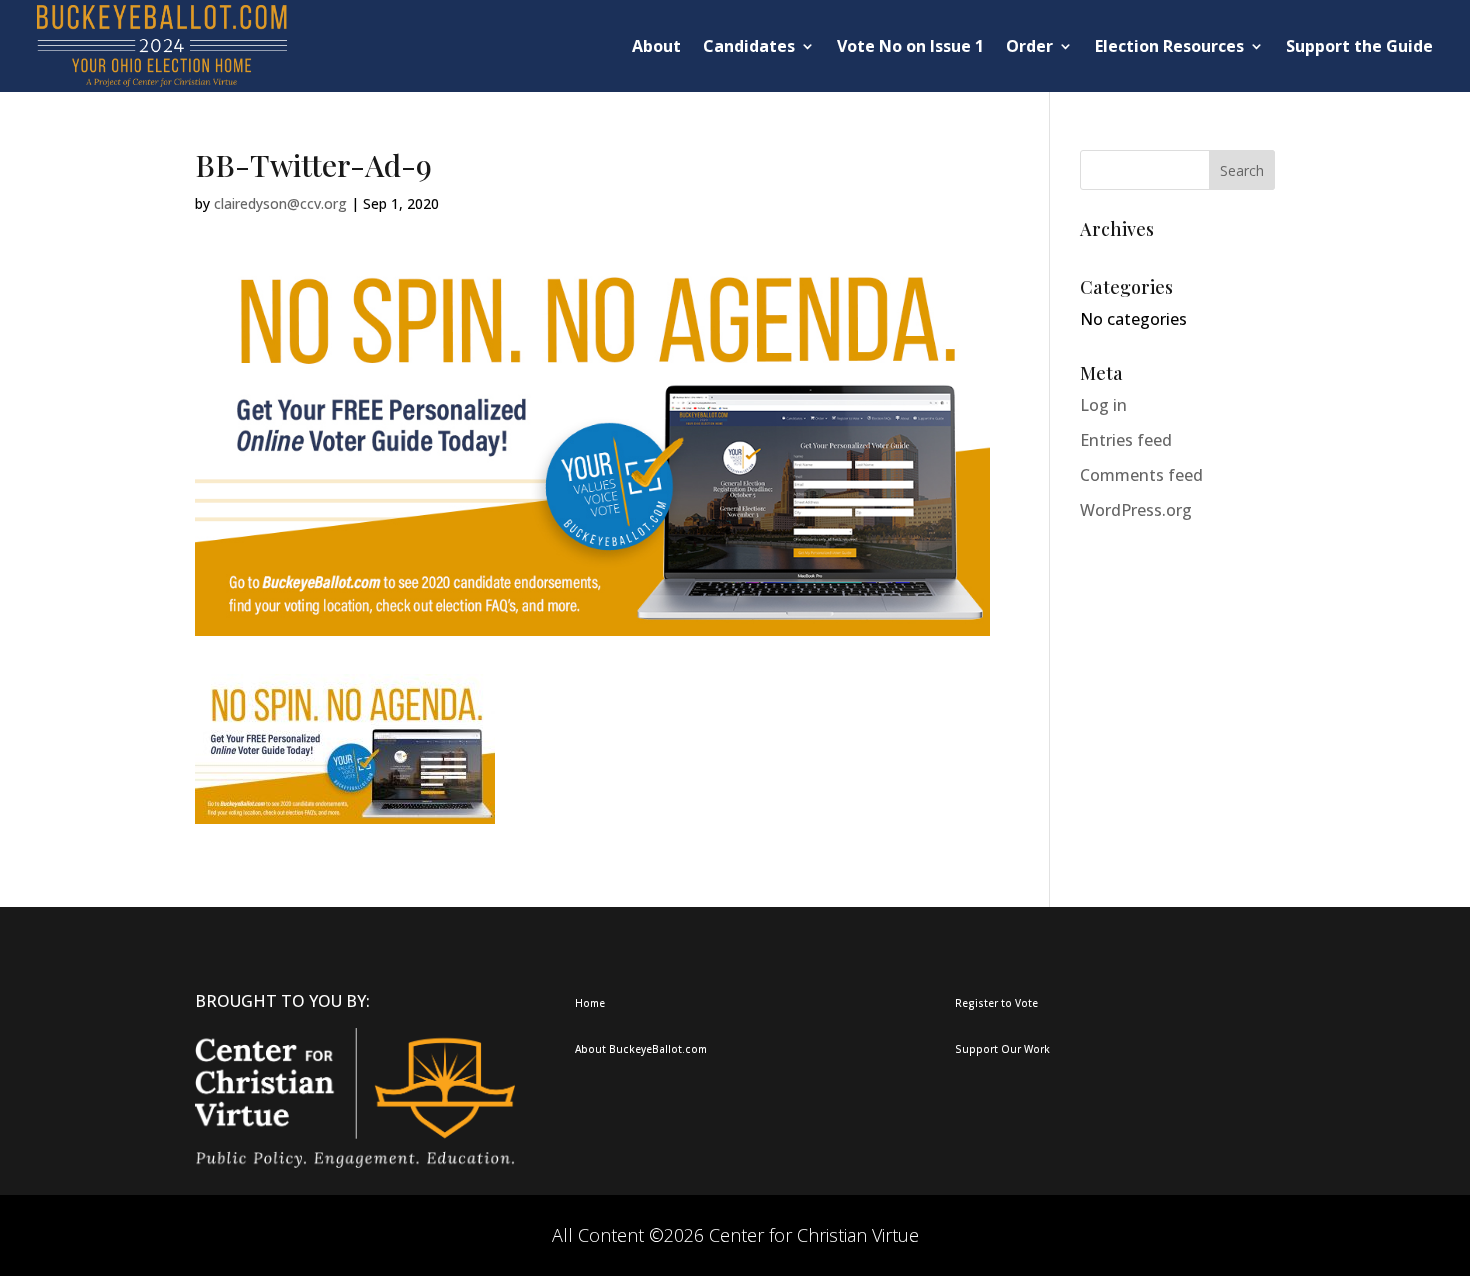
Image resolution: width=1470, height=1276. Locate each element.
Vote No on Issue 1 (910, 46)
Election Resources (1169, 46)
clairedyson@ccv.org (280, 203)
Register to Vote (996, 1003)
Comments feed (1141, 475)
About (656, 46)
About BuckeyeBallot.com (641, 1049)
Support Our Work (1002, 1049)
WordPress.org (1136, 510)
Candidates (749, 46)
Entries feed (1126, 440)
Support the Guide (1359, 46)
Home (590, 1003)
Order (1029, 46)
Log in (1103, 405)
